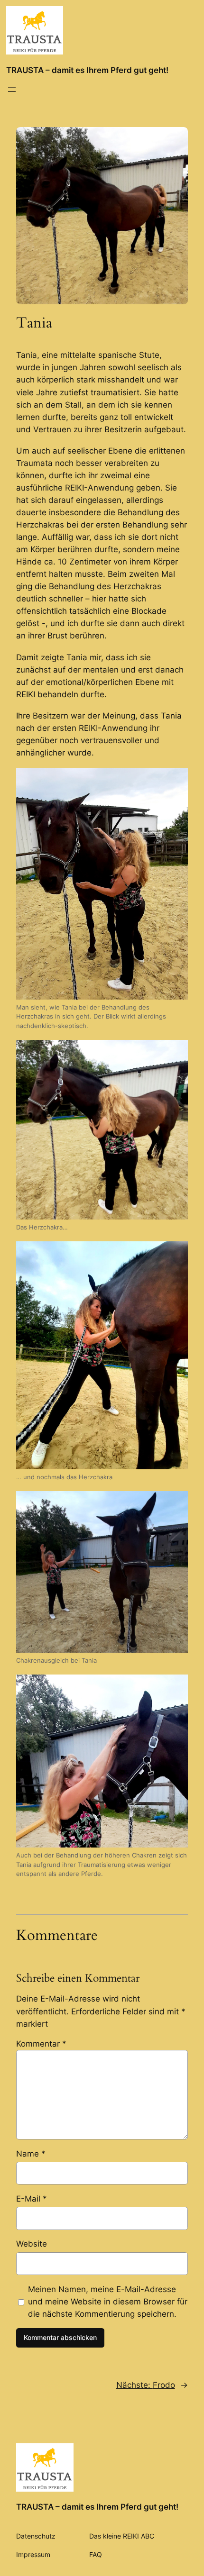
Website (32, 2244)
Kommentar (41, 2044)
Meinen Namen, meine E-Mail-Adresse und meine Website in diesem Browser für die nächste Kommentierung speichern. (108, 2302)
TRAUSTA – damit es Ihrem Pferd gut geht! (87, 70)
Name (31, 2154)
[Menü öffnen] (12, 90)
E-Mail (32, 2199)
